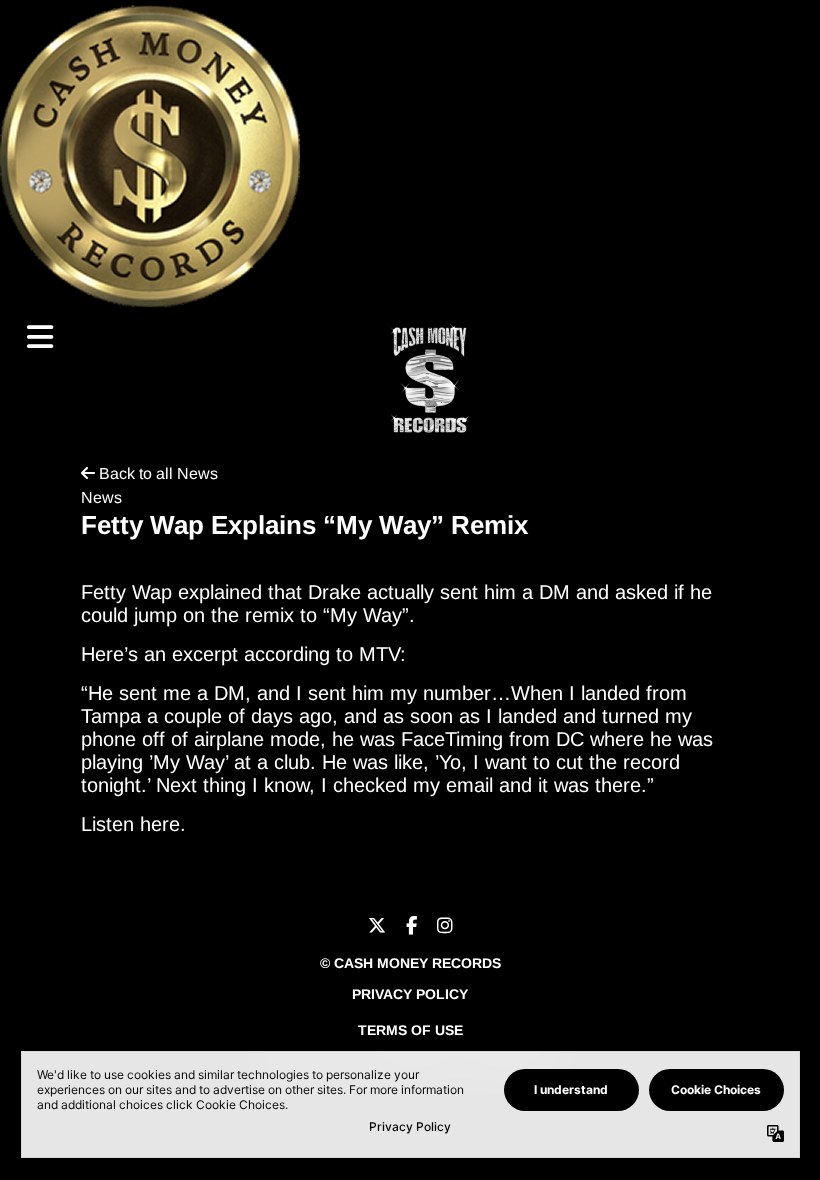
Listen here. (133, 824)
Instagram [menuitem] (445, 926)
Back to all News (156, 473)
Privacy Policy (410, 994)
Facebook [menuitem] (411, 926)
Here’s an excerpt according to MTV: (243, 654)
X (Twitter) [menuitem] (377, 926)
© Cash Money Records (410, 963)
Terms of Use (410, 1030)
